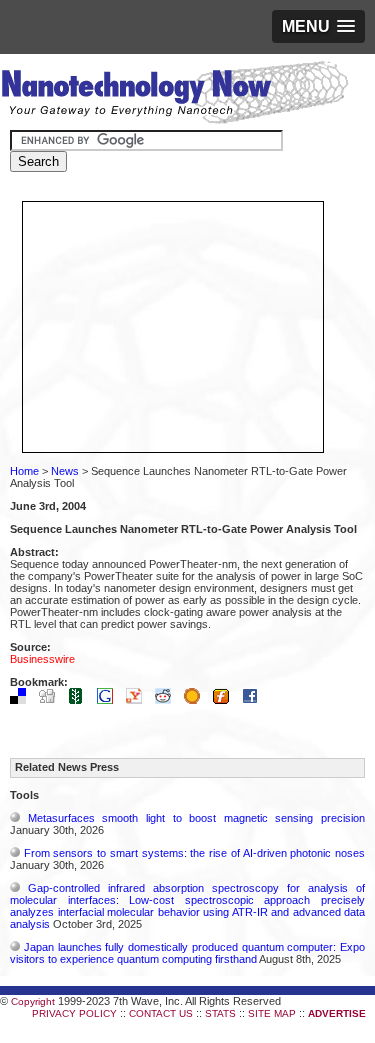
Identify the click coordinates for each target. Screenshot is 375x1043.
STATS (220, 1013)
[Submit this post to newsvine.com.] (81, 700)
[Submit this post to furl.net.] (226, 700)
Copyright (33, 1001)
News (65, 471)
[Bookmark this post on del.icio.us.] (23, 700)
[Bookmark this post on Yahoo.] (139, 700)
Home (24, 471)
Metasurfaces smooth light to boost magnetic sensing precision (196, 818)
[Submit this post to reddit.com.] (168, 700)
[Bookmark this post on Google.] (110, 700)
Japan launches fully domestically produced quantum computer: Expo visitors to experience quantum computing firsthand (187, 953)
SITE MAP (272, 1013)
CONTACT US (161, 1013)
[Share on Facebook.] (255, 700)
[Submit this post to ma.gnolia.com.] (197, 700)
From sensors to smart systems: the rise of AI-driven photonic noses (194, 853)
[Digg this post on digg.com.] (52, 700)
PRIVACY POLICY (74, 1013)
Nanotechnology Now (174, 95)
